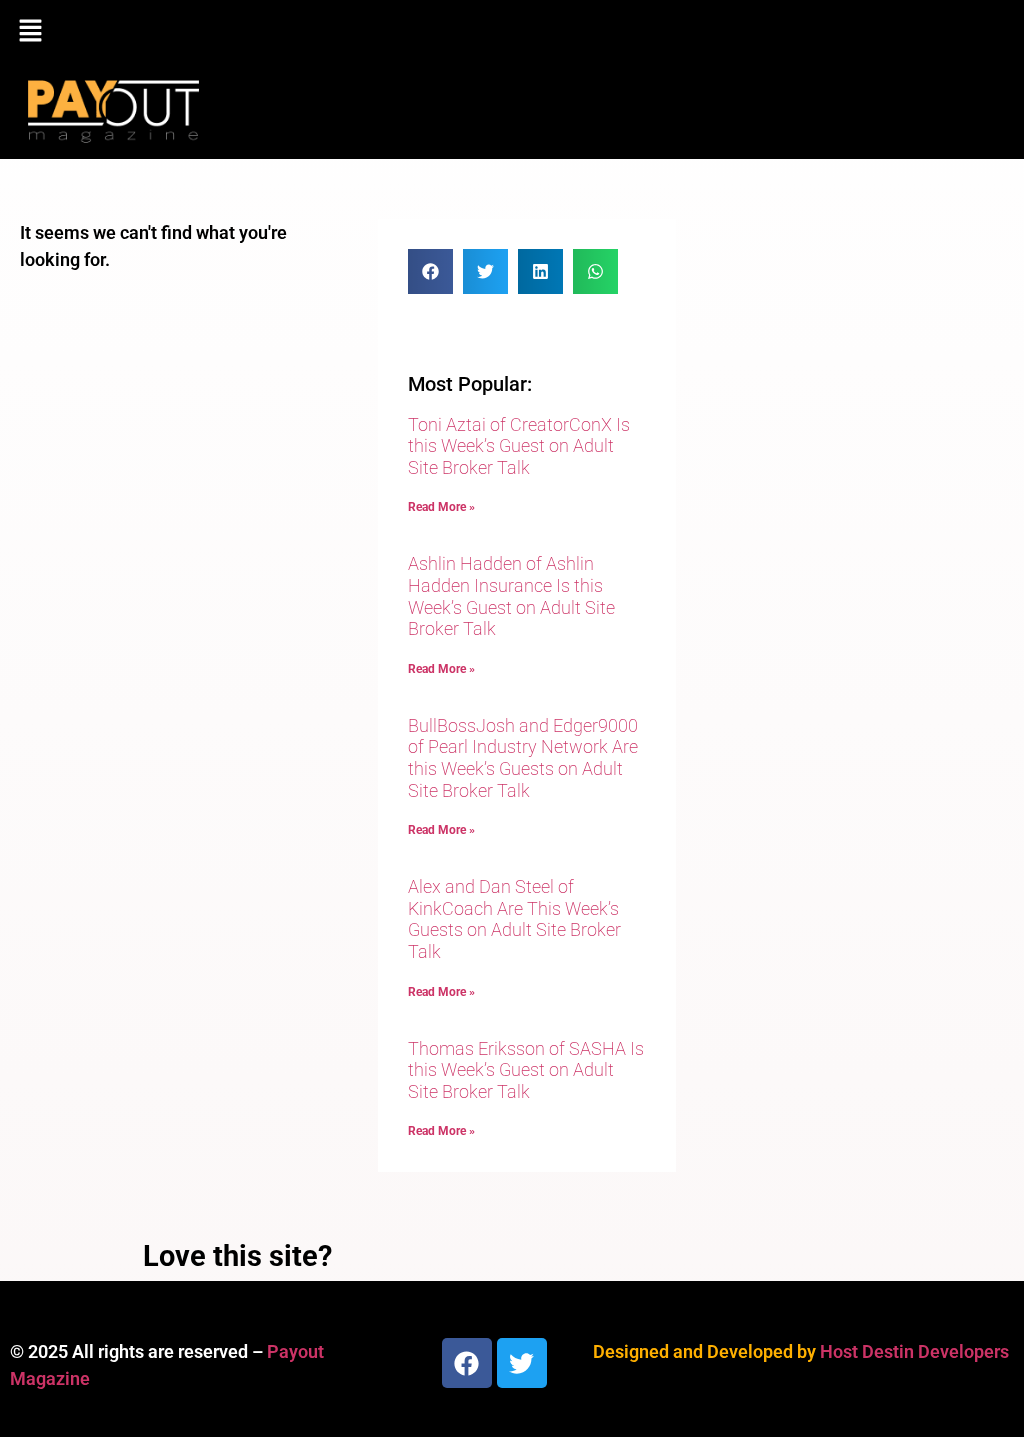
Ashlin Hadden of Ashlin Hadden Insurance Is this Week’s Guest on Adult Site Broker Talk (511, 596)
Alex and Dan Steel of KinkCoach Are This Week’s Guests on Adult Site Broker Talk (514, 919)
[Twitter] (522, 1363)
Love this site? (237, 1256)
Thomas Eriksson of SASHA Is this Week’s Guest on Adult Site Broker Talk (526, 1070)
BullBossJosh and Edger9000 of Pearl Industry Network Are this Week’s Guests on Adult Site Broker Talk (523, 758)
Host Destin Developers (914, 1351)
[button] (512, 32)
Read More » (441, 507)
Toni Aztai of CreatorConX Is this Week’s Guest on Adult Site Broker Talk (519, 446)
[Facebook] (467, 1363)
